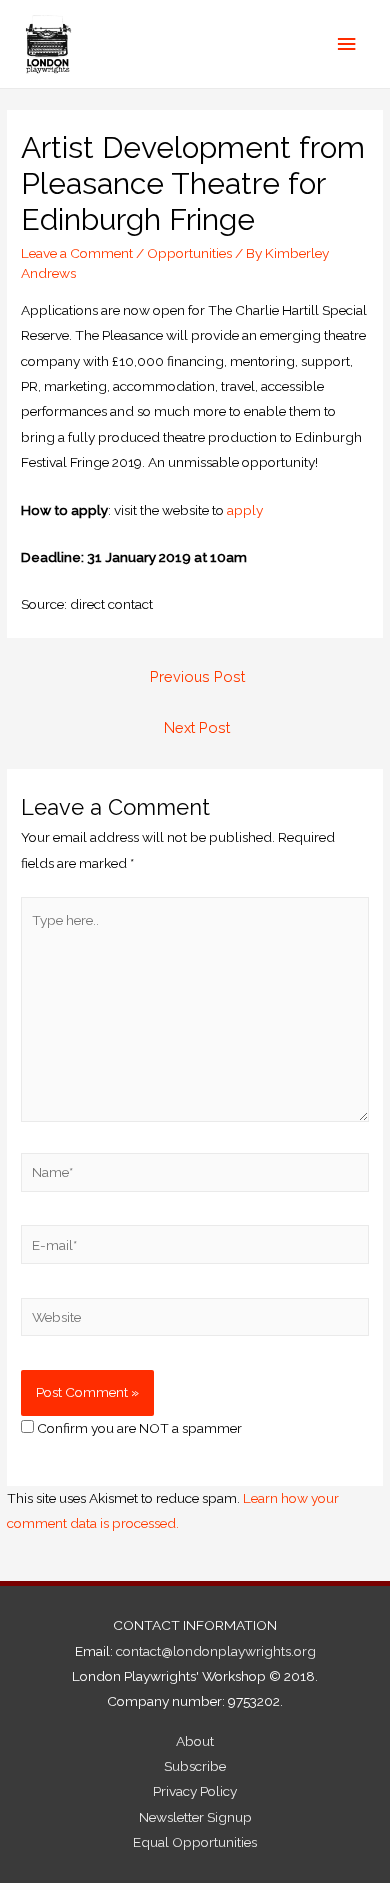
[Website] (195, 1321)
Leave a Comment (77, 253)
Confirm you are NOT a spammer (138, 1428)
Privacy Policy (195, 1791)
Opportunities (189, 253)
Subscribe (195, 1766)
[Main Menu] (347, 44)
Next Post (197, 727)
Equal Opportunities (195, 1842)
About (195, 1741)
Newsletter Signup (195, 1817)
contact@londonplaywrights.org (216, 1651)
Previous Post (197, 676)
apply (245, 510)
